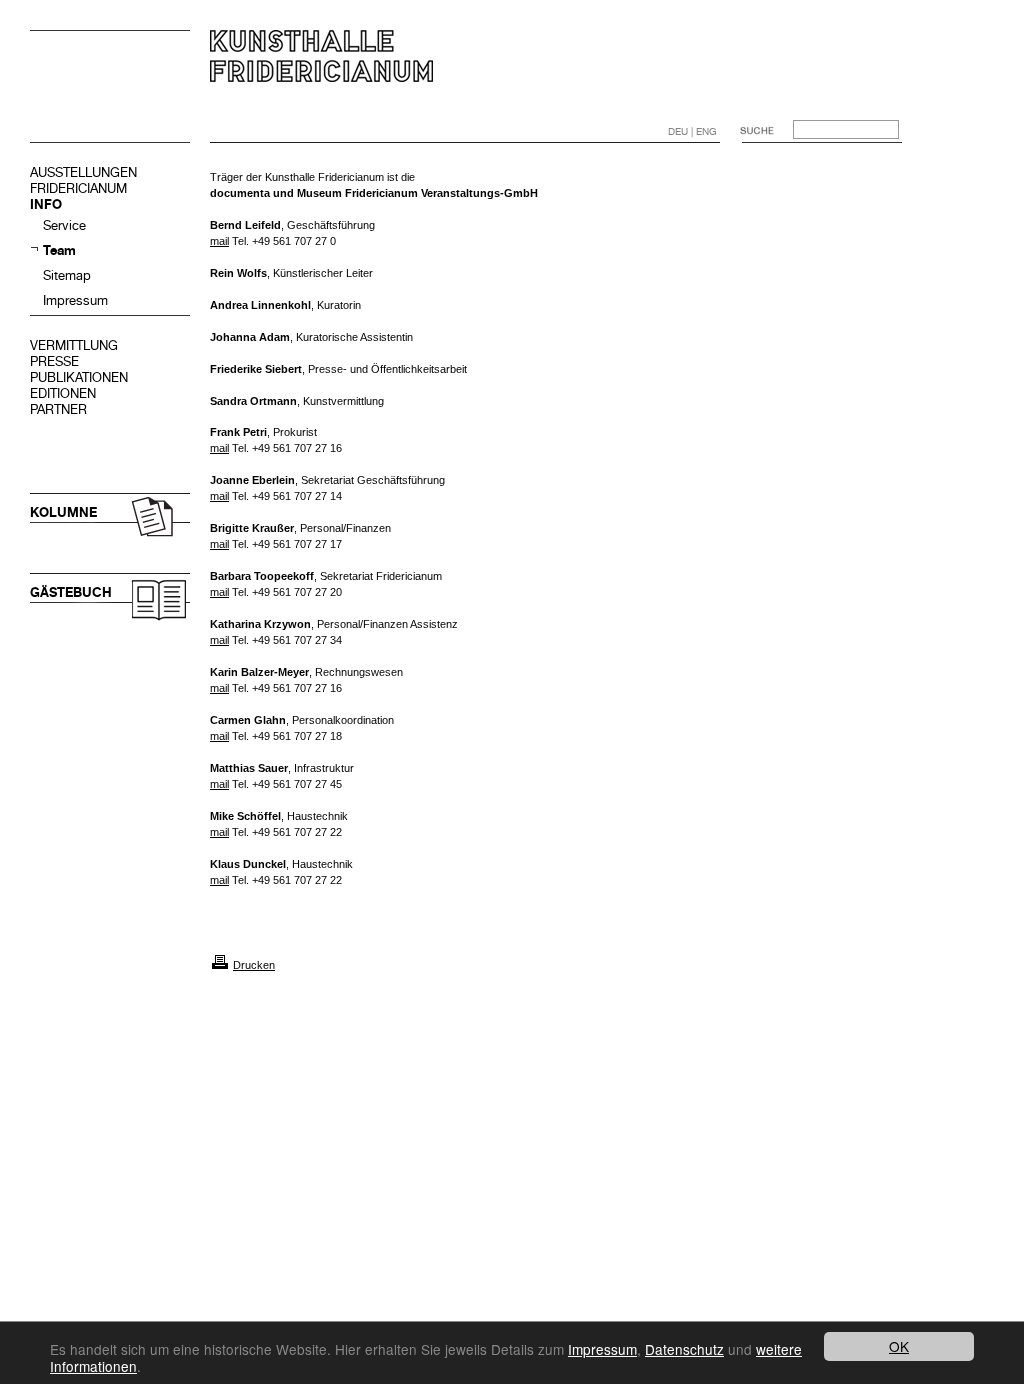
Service (64, 225)
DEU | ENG (692, 131)
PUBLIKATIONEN (79, 377)
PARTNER (58, 409)
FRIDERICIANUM (78, 188)
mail (219, 241)
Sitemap (67, 275)
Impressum (75, 300)
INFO (46, 204)
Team (59, 250)
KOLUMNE (63, 512)
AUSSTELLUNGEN (83, 172)
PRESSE (54, 361)
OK (899, 1346)
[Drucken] (220, 965)
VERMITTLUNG (74, 345)
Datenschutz (684, 1349)
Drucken (254, 965)
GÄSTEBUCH (71, 592)
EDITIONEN (63, 393)
